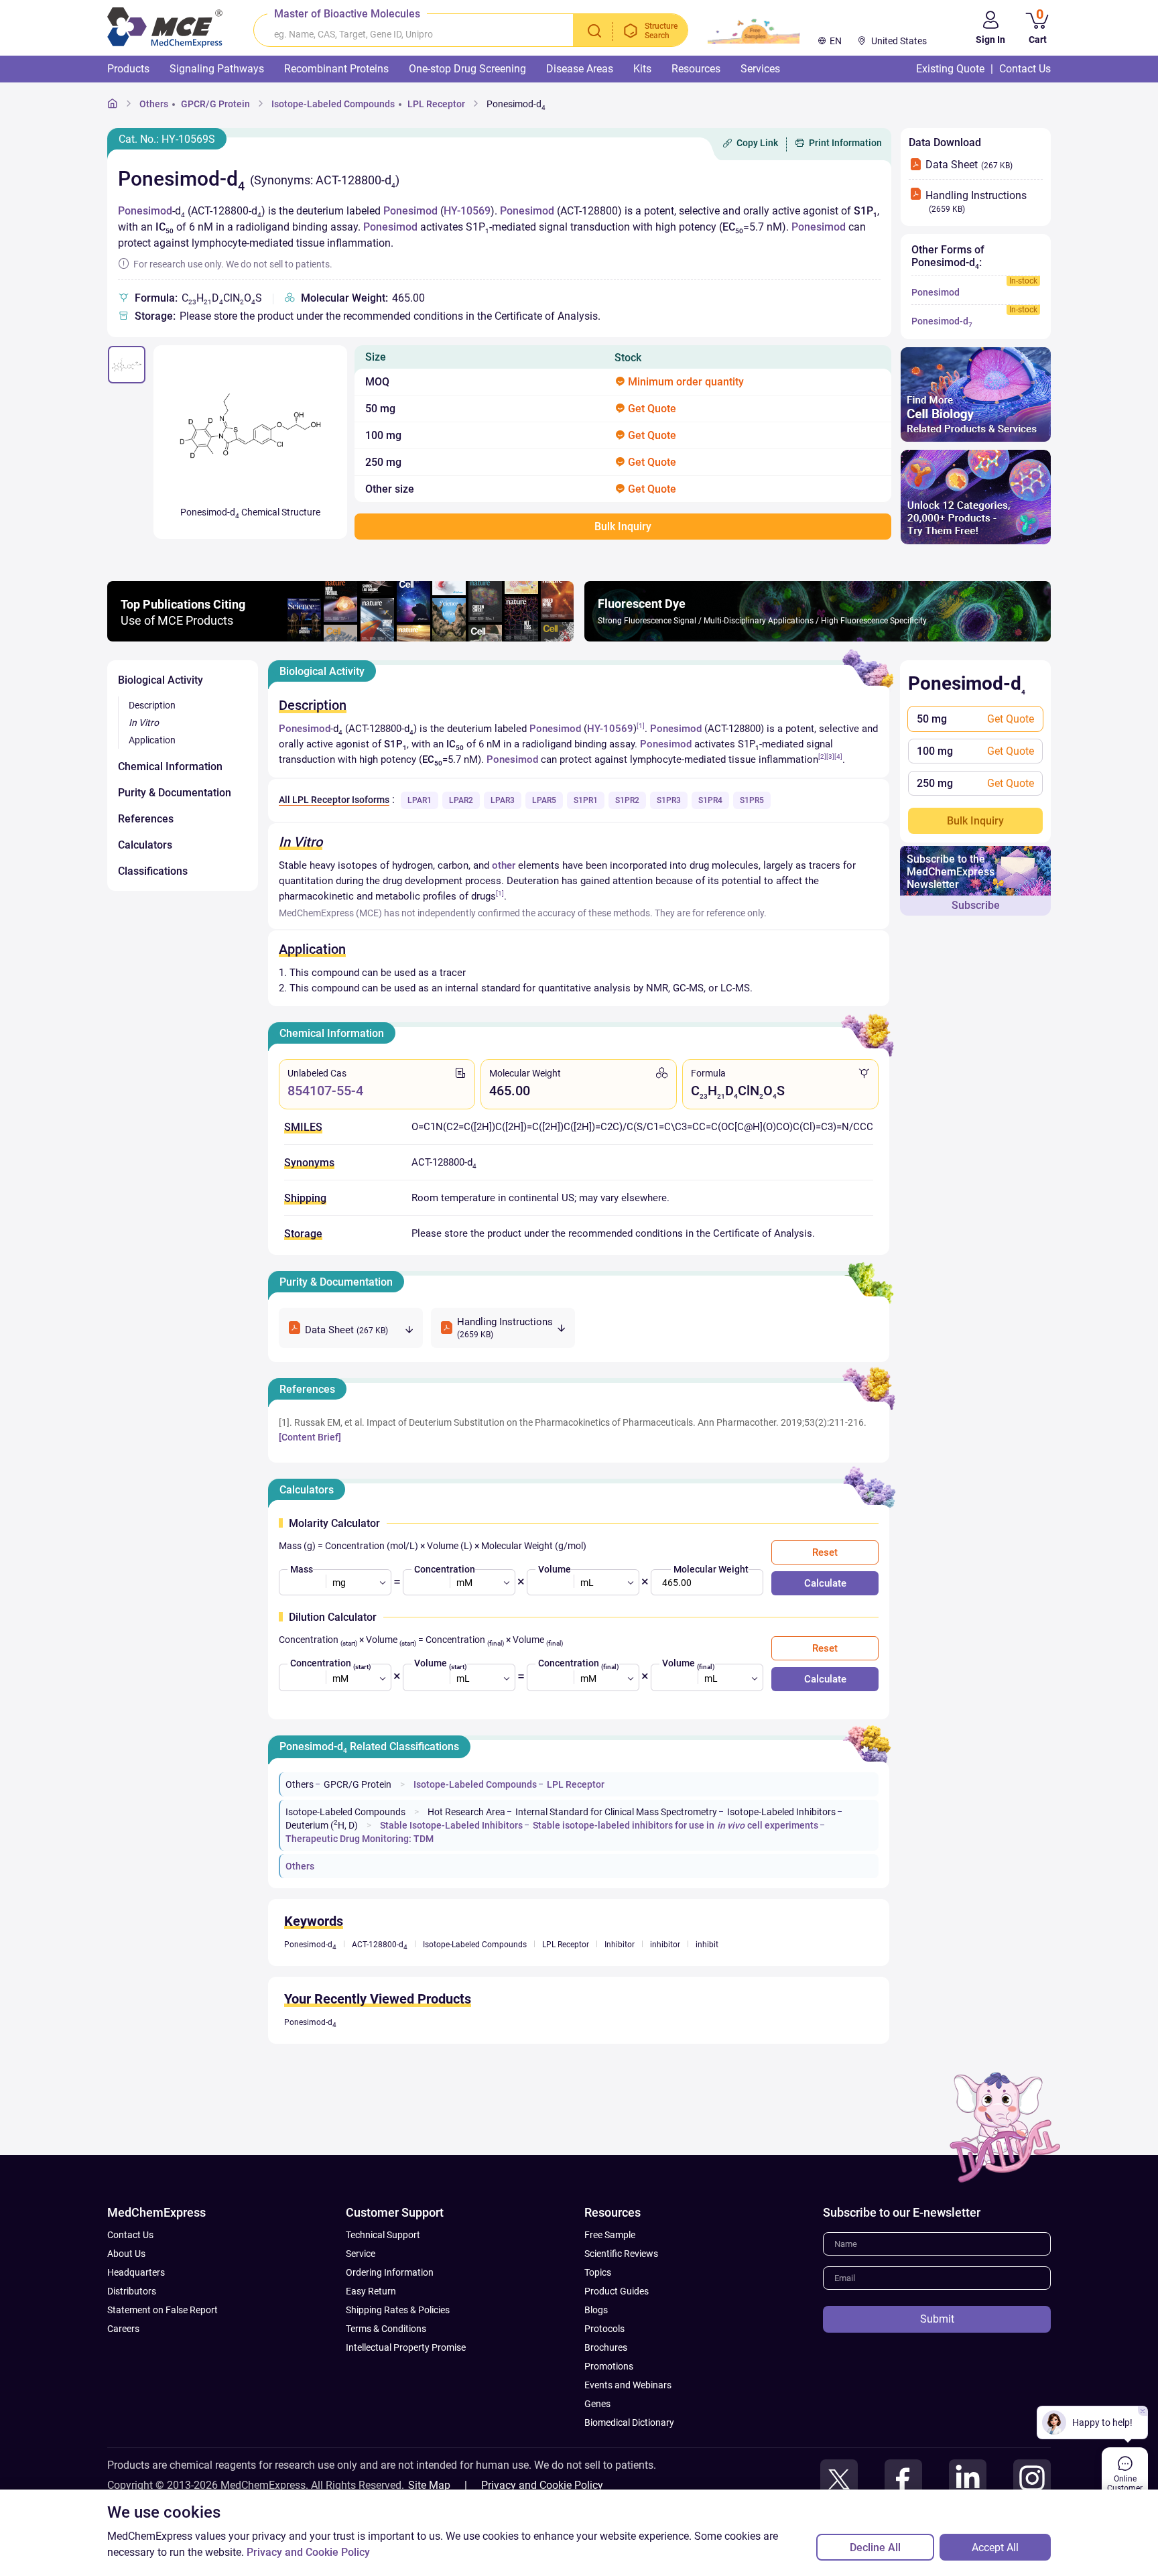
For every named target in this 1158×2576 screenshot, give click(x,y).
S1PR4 (710, 800)
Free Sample (610, 2235)
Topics (598, 2272)
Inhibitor (620, 1945)
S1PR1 (586, 800)
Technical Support (383, 2235)
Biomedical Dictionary (629, 2422)
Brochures (606, 2347)
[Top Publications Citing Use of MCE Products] (340, 638)
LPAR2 (461, 800)
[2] (822, 756)
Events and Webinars (628, 2385)
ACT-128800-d (380, 1945)
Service (361, 2254)
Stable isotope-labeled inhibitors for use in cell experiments (675, 1825)
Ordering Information (390, 2272)
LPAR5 (544, 800)
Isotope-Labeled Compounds (333, 104)
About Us (126, 2254)
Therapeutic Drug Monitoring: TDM (360, 1839)
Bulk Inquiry (975, 821)
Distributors (132, 2291)
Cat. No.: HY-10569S (167, 139)
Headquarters (136, 2272)
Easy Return (371, 2291)
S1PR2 (627, 800)
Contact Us (130, 2235)
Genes (597, 2404)
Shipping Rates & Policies (398, 2310)
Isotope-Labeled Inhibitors (781, 1812)
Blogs (596, 2310)
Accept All (995, 2548)
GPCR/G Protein (215, 104)
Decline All (875, 2548)
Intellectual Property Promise (406, 2347)
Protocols (604, 2329)
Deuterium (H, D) (323, 1825)
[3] (830, 756)
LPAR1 (420, 800)
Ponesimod (145, 211)
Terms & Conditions (386, 2329)
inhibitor (665, 1945)
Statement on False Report (163, 2310)
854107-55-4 (325, 1091)
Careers (123, 2329)
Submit (937, 2319)
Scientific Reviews (621, 2254)
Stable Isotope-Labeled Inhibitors (451, 1825)
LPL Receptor (436, 104)
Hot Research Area (466, 1812)
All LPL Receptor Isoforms (334, 800)
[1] (641, 726)
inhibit (707, 1945)
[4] (838, 756)
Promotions (609, 2366)
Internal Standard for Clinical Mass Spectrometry (616, 1812)
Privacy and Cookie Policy (542, 2485)
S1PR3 (669, 800)
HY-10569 (467, 211)
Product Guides (617, 2291)
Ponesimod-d (516, 104)
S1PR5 (752, 800)
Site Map (429, 2485)
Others (154, 104)
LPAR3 (503, 800)
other (504, 865)
